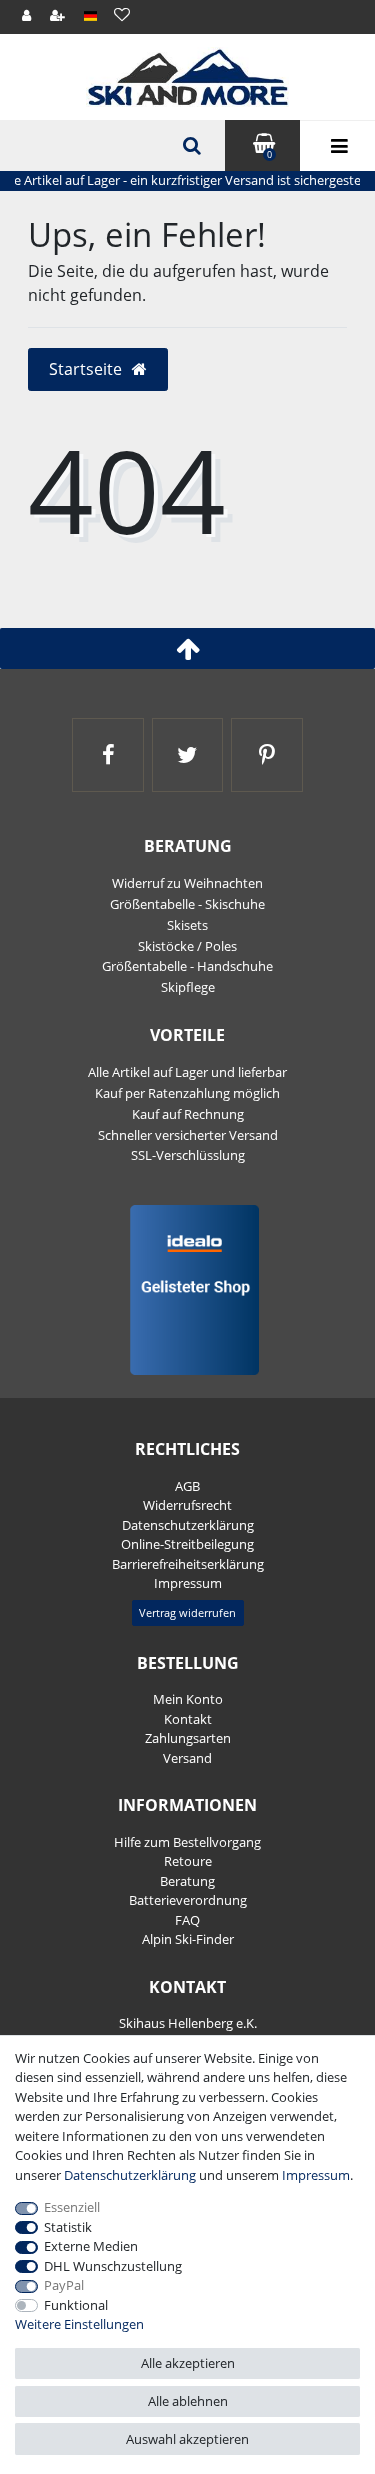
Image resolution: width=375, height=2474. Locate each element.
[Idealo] (187, 1289)
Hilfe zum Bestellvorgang (187, 1842)
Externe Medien (91, 2246)
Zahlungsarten (188, 1738)
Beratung (187, 1881)
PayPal (64, 2285)
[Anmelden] (27, 16)
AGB (187, 1486)
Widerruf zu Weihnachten (187, 883)
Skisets (187, 925)
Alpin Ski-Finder (188, 1939)
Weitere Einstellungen (79, 2324)
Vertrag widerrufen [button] (187, 1612)
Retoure (188, 1861)
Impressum (188, 1583)
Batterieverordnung (188, 1900)
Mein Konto (188, 1699)
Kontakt (188, 1719)
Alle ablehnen (188, 2401)
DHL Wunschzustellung (113, 2266)
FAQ (187, 1920)
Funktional (76, 2305)
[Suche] (190, 146)
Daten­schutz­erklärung (188, 1525)
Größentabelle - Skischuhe (187, 904)
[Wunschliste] (121, 14)
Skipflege (188, 987)
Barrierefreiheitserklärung (188, 1564)
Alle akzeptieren (188, 2363)
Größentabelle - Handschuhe (187, 966)
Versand (187, 1758)
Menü (337, 146)
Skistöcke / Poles (187, 946)
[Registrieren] (58, 16)
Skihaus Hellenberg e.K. (188, 2023)
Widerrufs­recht (187, 1505)
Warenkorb (269, 154)
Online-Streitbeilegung (187, 1544)
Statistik (68, 2227)
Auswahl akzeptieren (187, 2439)
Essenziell (72, 2207)
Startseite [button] (87, 369)
